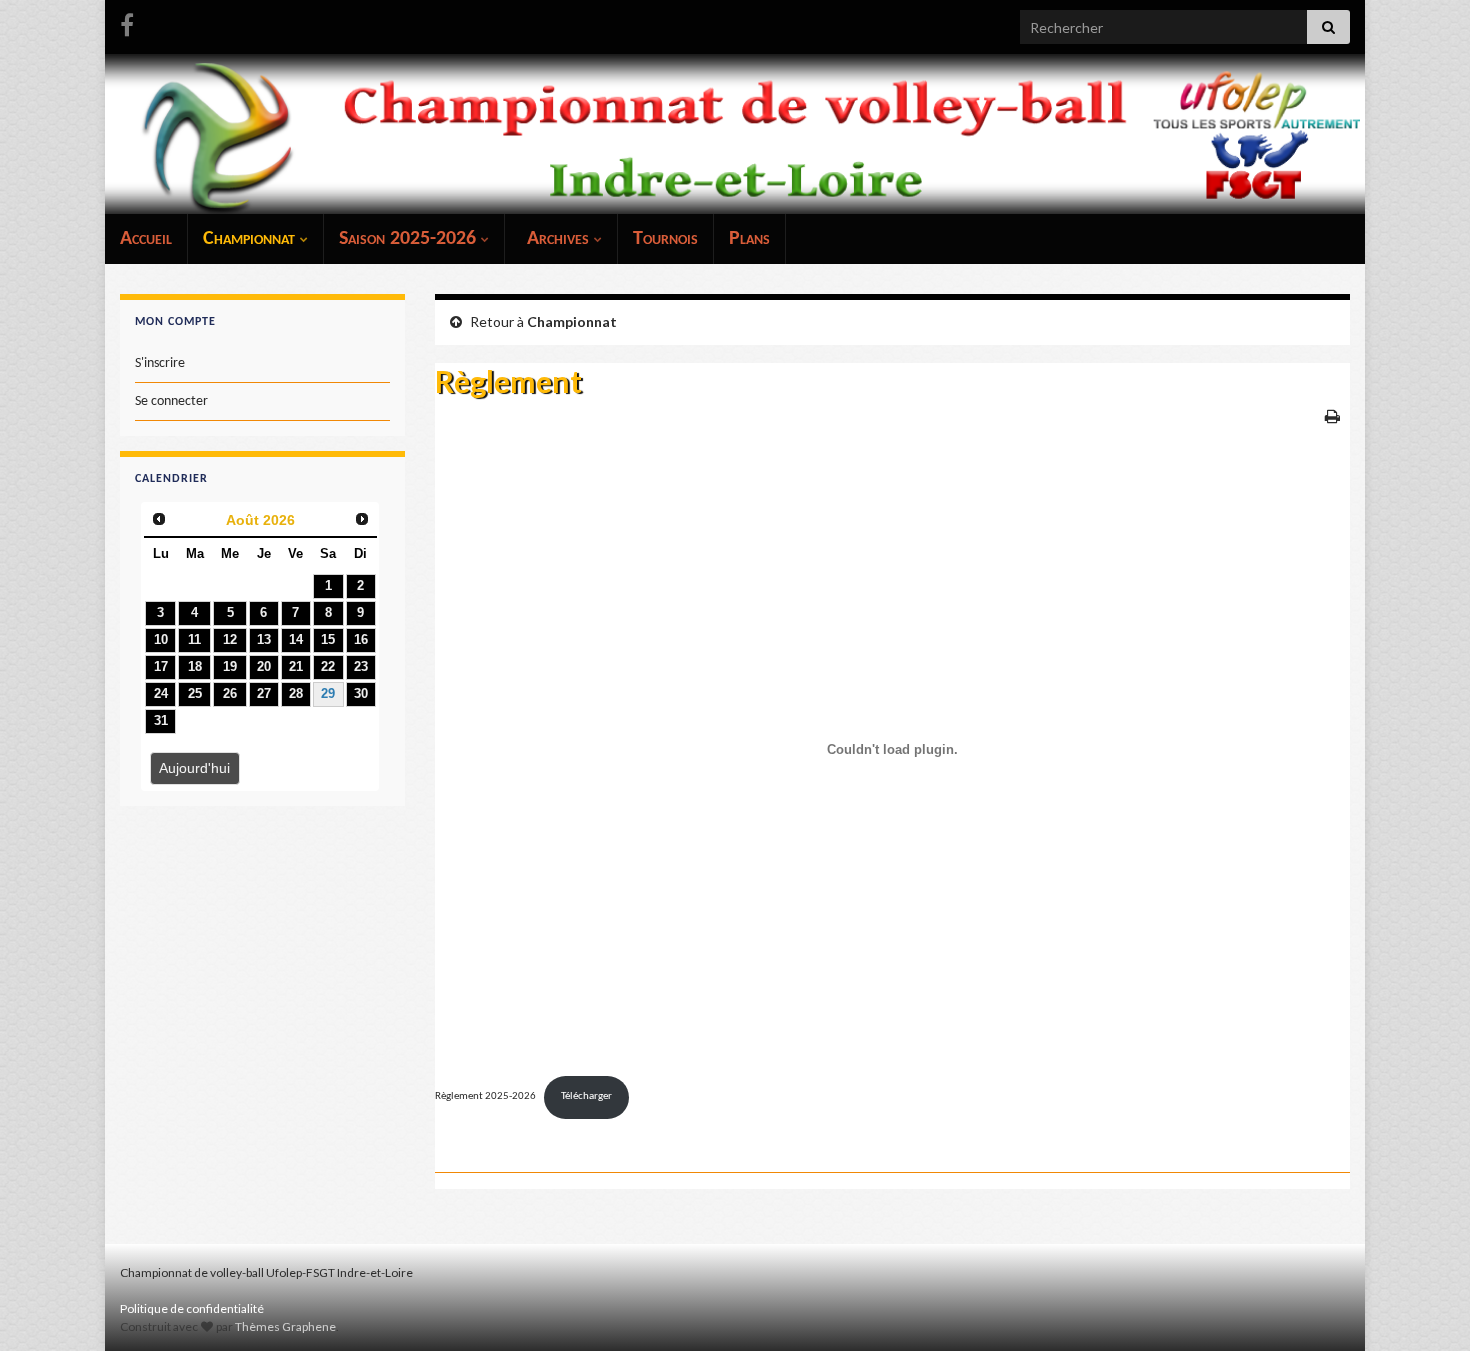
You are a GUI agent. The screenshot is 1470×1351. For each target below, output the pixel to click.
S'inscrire (160, 363)
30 (361, 694)
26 (230, 694)
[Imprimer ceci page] (1332, 415)
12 (230, 640)
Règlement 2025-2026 (485, 1096)
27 (264, 694)
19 (230, 667)
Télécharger (586, 1096)
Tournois (665, 239)
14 (296, 640)
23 (361, 667)
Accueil (146, 239)
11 (194, 640)
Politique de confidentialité (192, 1308)
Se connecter (171, 401)
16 (361, 640)
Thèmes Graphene (285, 1326)
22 (328, 667)
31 (161, 721)
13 (264, 640)
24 (161, 694)
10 (161, 640)
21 (296, 667)
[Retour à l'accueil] (735, 134)
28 (296, 694)
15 (328, 640)
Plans (749, 239)
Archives (558, 239)
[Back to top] (1425, 1306)
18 (195, 667)
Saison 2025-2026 (410, 239)
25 (195, 694)
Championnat (251, 239)
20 (264, 667)
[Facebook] (127, 21)
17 (161, 667)
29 (328, 694)
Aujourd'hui (194, 768)
